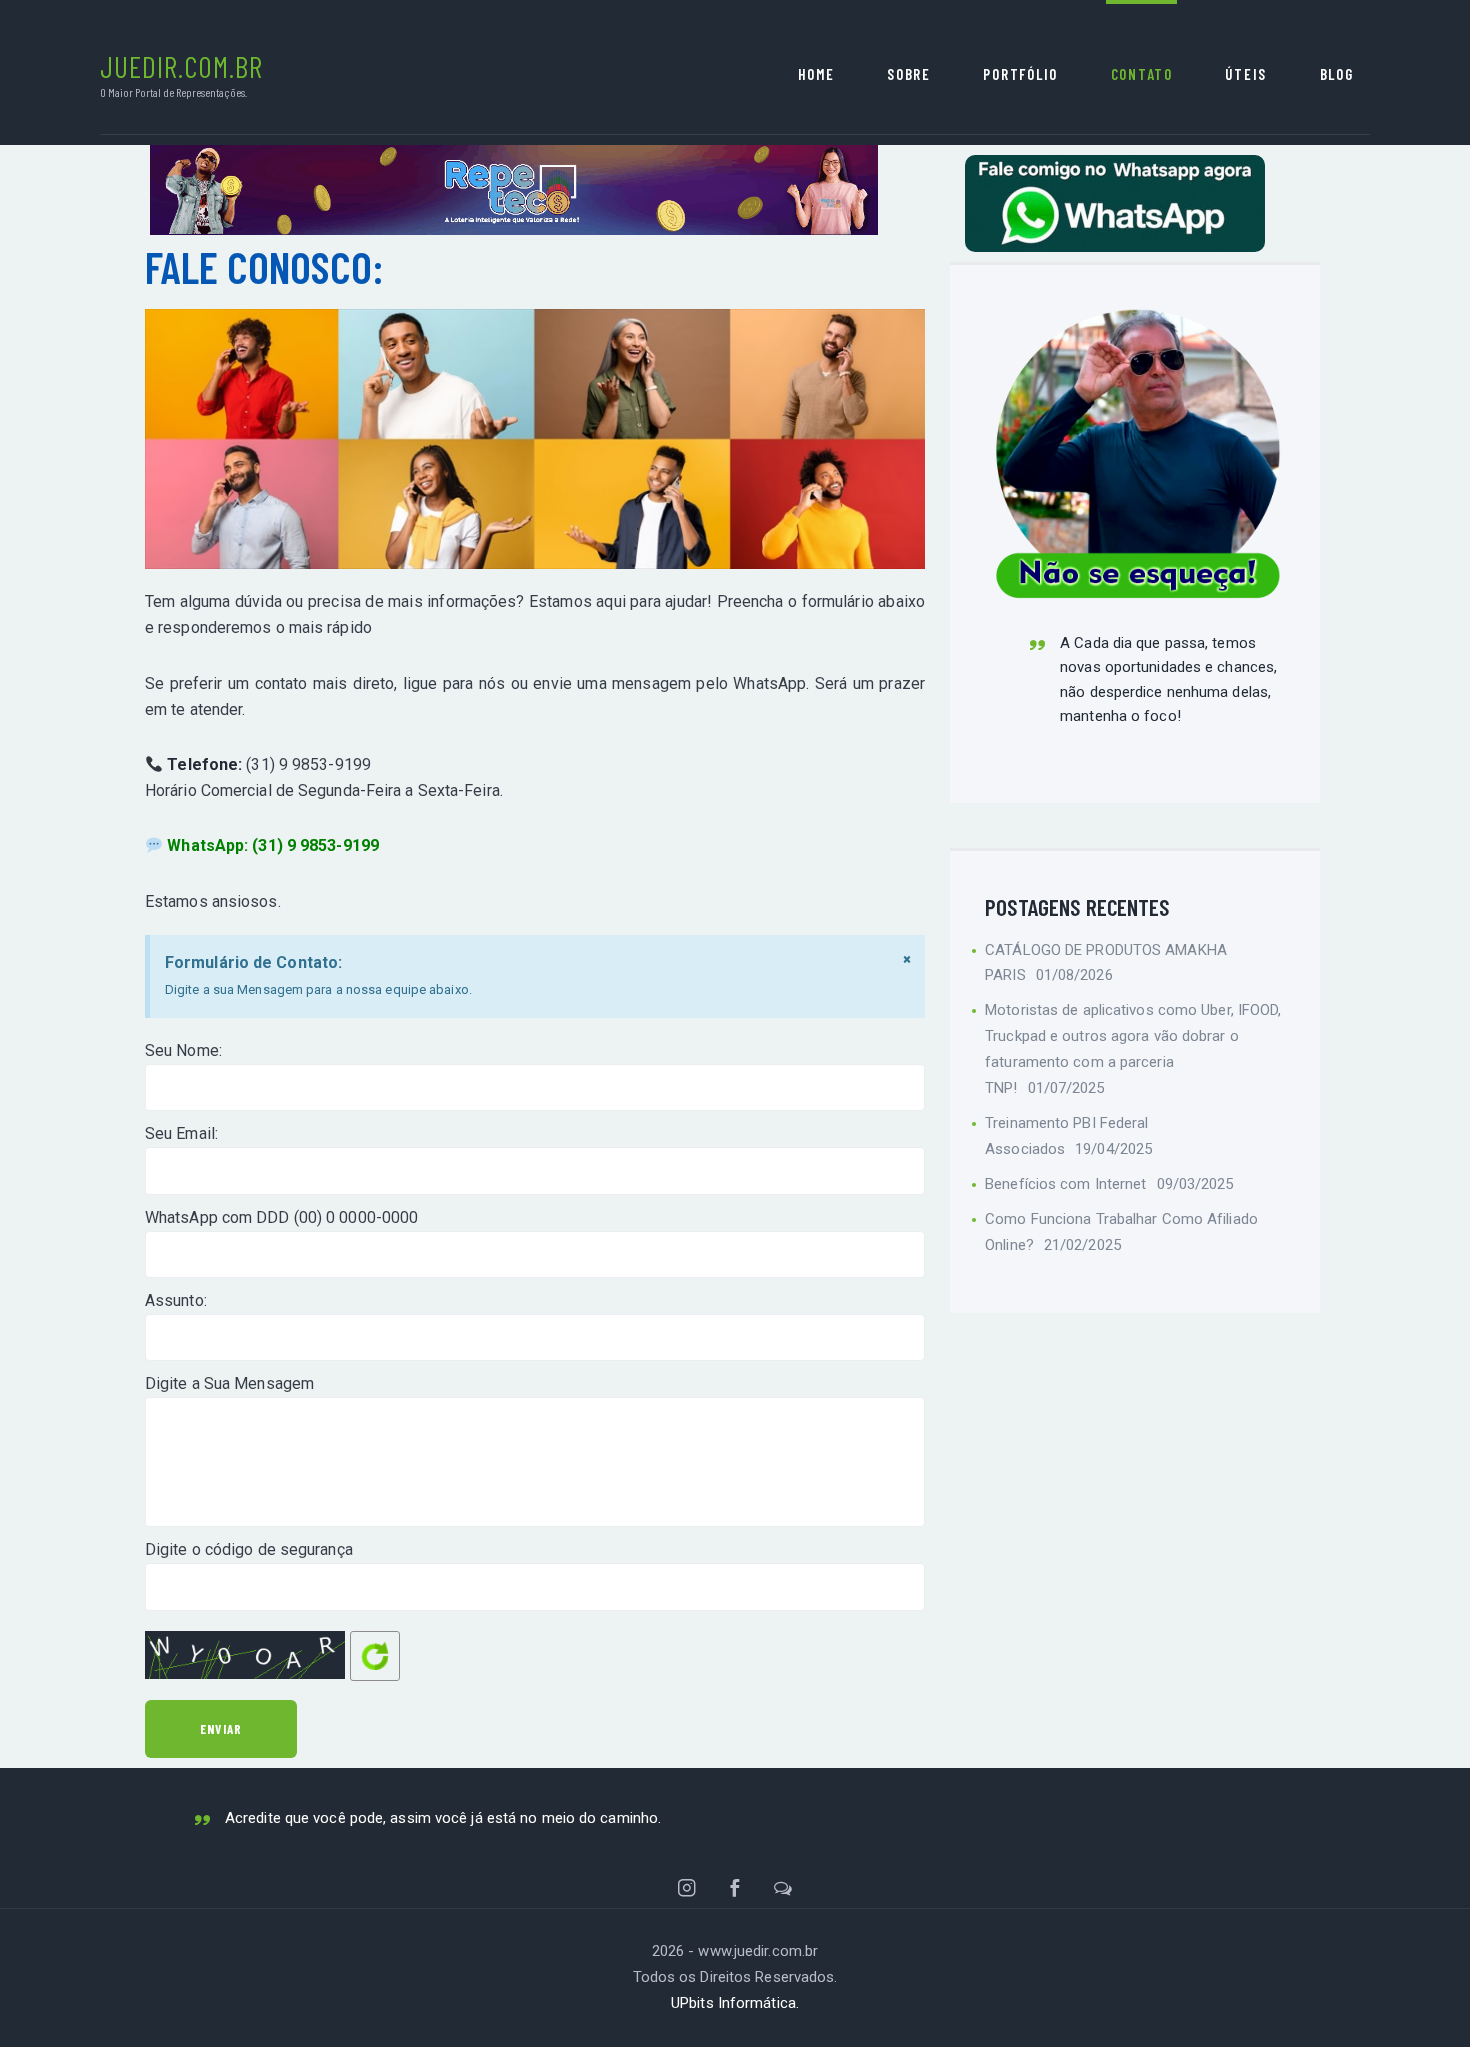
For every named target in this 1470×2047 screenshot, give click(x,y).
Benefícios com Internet (1065, 1184)
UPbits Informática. (735, 2003)
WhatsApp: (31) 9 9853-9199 (273, 845)
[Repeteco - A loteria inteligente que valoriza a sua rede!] (514, 157)
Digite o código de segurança (249, 1549)
